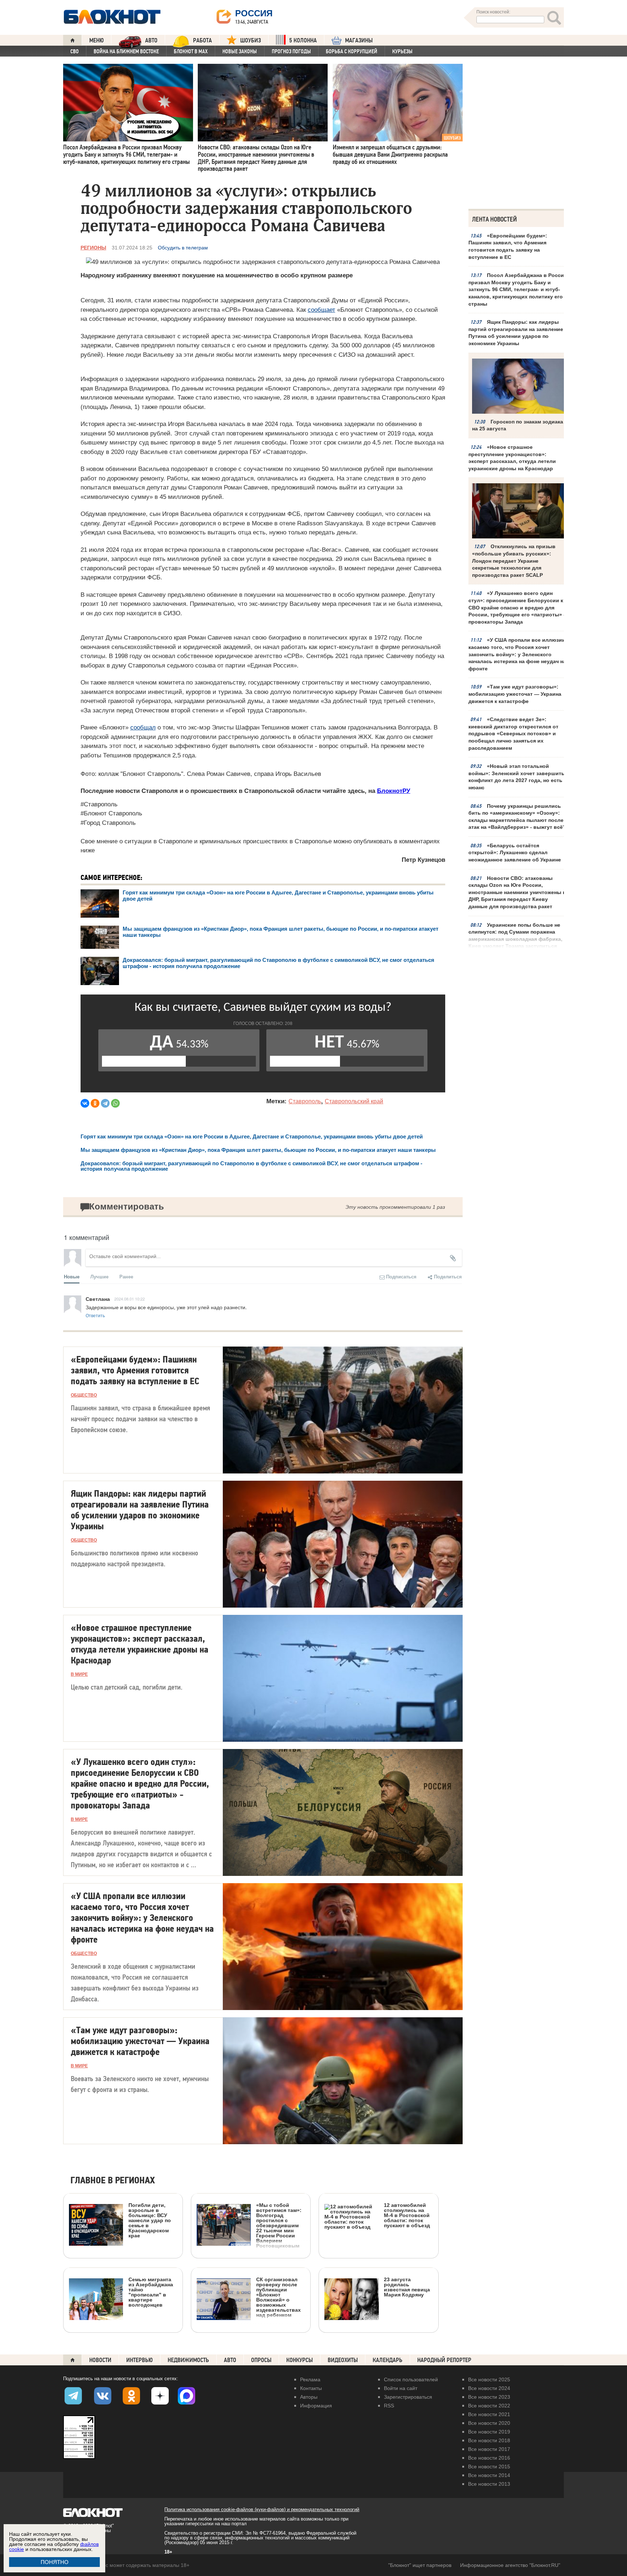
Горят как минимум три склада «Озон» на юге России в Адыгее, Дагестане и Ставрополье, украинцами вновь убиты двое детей (252, 1136)
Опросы (261, 2360)
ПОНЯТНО (55, 2562)
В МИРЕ (79, 1674)
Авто (230, 2360)
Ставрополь (305, 1101)
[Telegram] (105, 1103)
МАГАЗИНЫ (359, 40)
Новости (100, 2360)
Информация (316, 2406)
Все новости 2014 (489, 2475)
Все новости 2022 (489, 2406)
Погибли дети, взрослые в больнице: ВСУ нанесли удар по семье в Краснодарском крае (150, 2220)
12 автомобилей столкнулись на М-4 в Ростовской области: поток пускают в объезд (407, 2215)
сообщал (143, 727)
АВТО (151, 40)
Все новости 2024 (489, 2388)
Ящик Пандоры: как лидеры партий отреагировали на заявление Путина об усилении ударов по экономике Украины (516, 333)
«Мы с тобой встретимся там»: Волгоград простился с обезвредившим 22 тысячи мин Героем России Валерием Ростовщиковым (279, 2225)
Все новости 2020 (489, 2423)
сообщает (321, 310)
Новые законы (240, 51)
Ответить (95, 1315)
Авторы (309, 2397)
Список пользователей (411, 2379)
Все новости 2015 (489, 2467)
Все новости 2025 (489, 2379)
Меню (97, 40)
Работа (202, 40)
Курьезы (402, 51)
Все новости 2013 (489, 2484)
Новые (72, 1276)
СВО (75, 51)
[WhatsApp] (115, 1103)
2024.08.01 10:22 (130, 1299)
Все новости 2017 (489, 2449)
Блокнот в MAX (191, 51)
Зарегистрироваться (408, 2397)
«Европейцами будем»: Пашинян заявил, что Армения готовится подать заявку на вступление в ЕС (508, 246)
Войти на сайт (401, 2388)
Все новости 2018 (489, 2440)
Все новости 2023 (489, 2397)
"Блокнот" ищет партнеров (420, 2565)
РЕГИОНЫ (93, 248)
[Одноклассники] (95, 1103)
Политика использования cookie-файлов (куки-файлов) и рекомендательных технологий (262, 2509)
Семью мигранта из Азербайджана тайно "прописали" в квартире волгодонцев (151, 2292)
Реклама (310, 2379)
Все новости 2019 (489, 2432)
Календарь (388, 2360)
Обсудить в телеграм (183, 248)
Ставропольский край (354, 1101)
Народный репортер (444, 2360)
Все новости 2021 (489, 2414)
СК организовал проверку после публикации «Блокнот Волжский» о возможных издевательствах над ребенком (278, 2297)
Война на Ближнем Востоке (126, 51)
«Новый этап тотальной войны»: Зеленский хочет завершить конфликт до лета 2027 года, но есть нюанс (517, 777)
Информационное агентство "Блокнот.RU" (510, 2565)
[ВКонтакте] (85, 1103)
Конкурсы (300, 2360)
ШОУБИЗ (251, 40)
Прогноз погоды (291, 51)
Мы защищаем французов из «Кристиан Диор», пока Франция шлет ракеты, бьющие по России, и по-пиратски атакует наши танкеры (258, 1150)
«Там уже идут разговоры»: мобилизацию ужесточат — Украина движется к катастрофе (515, 694)
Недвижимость (188, 2360)
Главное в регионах (113, 2181)
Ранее (126, 1276)
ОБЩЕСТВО (84, 1395)
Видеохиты (343, 2360)
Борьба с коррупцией (352, 51)
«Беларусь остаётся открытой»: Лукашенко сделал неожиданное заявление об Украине (515, 853)
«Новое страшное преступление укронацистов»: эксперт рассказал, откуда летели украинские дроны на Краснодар (512, 458)
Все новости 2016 (489, 2458)
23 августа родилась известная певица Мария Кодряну (407, 2287)
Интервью (140, 2360)
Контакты (311, 2388)
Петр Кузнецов (423, 860)
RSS (389, 2406)
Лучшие (99, 1276)
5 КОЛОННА (303, 40)
